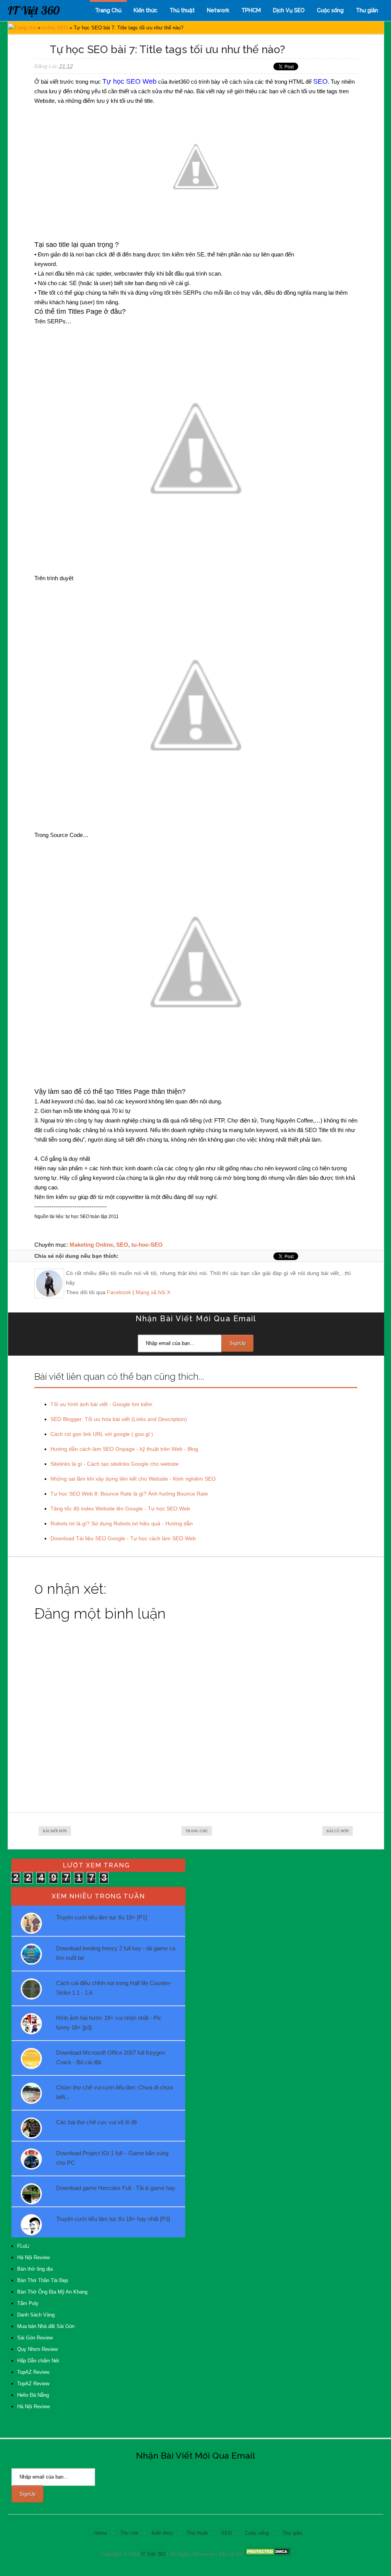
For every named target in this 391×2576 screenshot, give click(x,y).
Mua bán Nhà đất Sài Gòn (46, 2326)
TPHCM (251, 10)
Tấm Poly (28, 2303)
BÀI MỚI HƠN (55, 1831)
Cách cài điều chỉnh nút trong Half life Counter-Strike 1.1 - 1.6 (114, 1988)
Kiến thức (145, 10)
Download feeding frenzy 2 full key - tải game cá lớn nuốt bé (116, 1953)
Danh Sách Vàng (36, 2315)
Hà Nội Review (33, 2257)
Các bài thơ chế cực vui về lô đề (97, 2122)
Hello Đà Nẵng (33, 2395)
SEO (122, 1245)
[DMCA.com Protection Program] (268, 2554)
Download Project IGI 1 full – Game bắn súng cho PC (112, 2158)
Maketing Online (91, 1245)
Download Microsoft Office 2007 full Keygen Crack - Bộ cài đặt (111, 2057)
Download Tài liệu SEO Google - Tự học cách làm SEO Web (123, 1538)
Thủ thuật (182, 10)
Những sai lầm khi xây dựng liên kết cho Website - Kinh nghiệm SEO (133, 1479)
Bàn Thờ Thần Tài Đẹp (43, 2280)
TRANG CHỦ (197, 1831)
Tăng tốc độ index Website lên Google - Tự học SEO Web (120, 1509)
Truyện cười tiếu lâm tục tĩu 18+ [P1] (102, 1917)
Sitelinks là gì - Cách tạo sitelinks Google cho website (115, 1464)
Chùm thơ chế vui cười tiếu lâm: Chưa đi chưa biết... (114, 2092)
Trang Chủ (108, 10)
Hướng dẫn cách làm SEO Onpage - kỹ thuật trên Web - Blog (124, 1449)
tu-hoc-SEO (55, 28)
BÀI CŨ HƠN (338, 1831)
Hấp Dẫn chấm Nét (38, 2361)
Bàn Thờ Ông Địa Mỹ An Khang (52, 2292)
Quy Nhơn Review (37, 2349)
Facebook (119, 1292)
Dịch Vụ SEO (289, 10)
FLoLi (23, 2246)
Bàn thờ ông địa (35, 2269)
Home (100, 2533)
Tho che (129, 2533)
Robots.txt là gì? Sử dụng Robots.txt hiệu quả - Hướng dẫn (122, 1523)
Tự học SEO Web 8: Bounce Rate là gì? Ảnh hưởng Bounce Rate (129, 1494)
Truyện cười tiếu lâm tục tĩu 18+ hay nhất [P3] (113, 2219)
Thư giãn (367, 10)
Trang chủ (25, 28)
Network (218, 10)
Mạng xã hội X (153, 1292)
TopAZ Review (33, 2372)
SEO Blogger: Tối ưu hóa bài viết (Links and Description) (119, 1419)
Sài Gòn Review (35, 2338)
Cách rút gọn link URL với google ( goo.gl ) (102, 1434)
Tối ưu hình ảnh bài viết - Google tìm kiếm (101, 1404)
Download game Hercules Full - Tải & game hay (116, 2188)
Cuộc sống (330, 10)
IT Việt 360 (34, 10)
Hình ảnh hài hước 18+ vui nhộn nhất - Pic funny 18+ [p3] (109, 2023)
